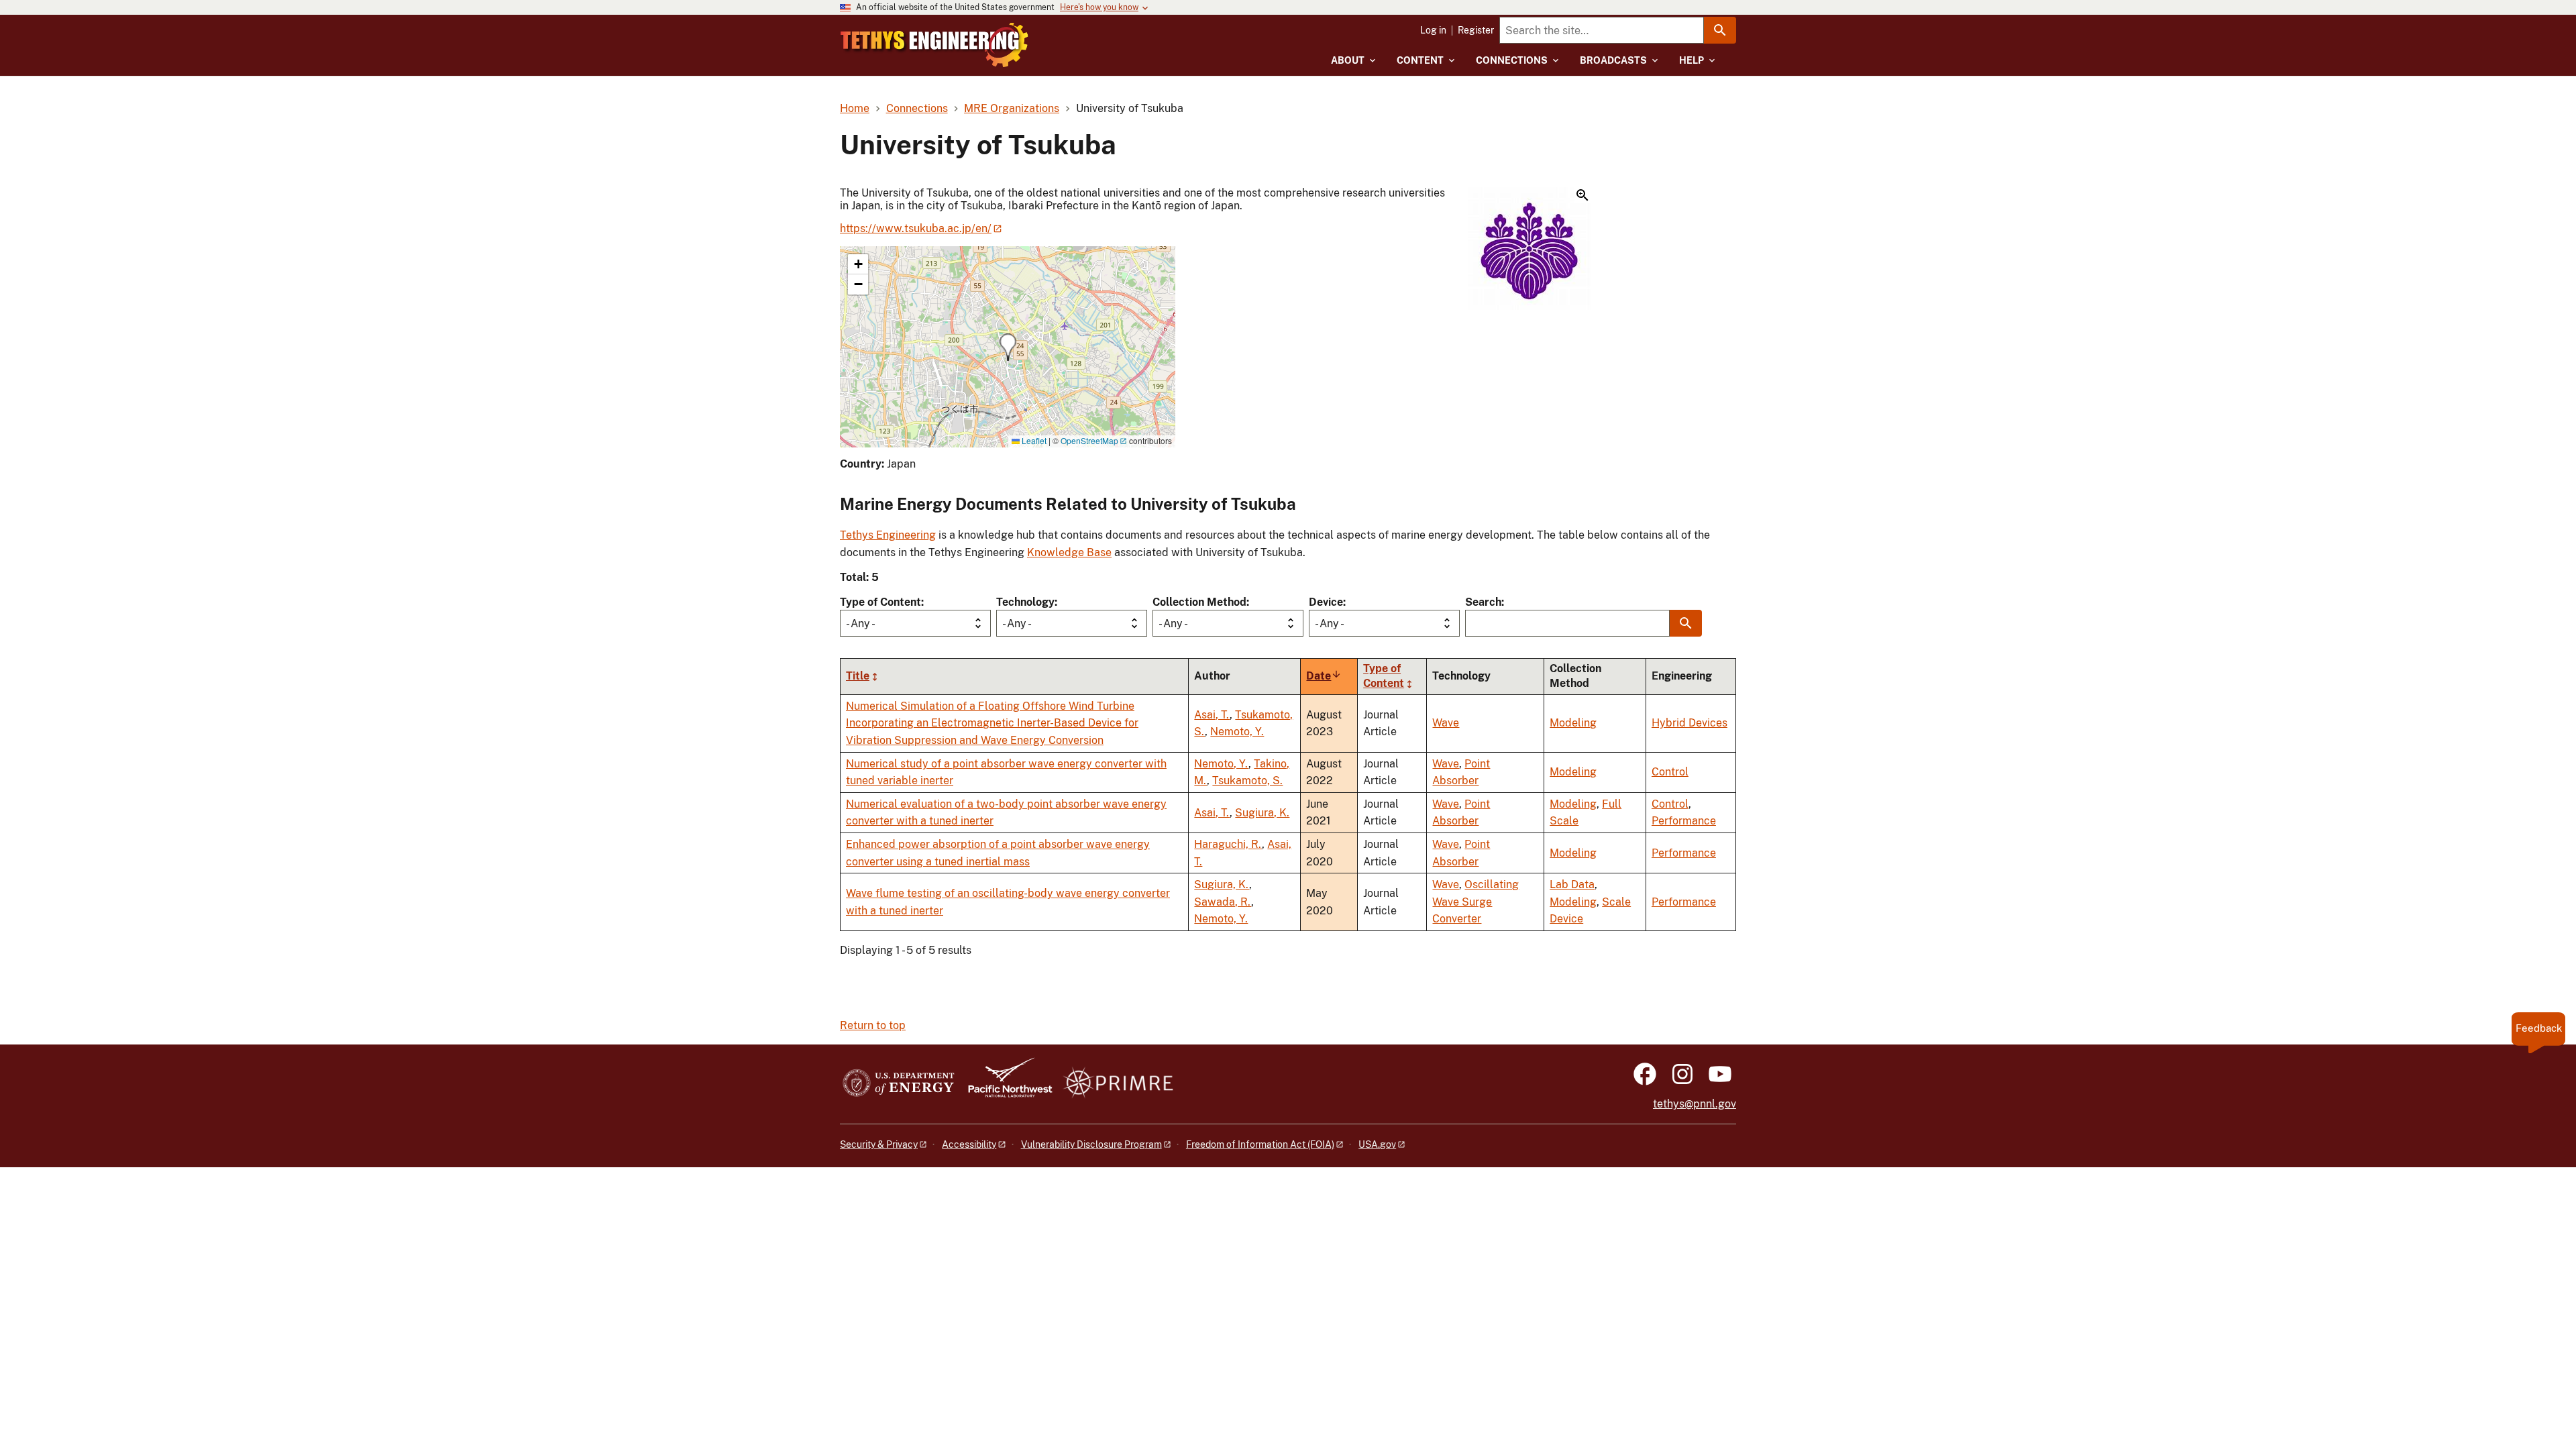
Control (1670, 772)
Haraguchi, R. (1228, 844)
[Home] (934, 45)
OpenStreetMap (1089, 440)
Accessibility (969, 1144)
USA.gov (1377, 1144)
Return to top (873, 1025)
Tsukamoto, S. (1247, 781)
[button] (1529, 250)
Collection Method (1199, 602)
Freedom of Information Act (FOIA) (1260, 1144)
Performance (1684, 821)
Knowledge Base (1069, 552)
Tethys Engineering (888, 535)
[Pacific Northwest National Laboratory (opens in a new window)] (1005, 1084)
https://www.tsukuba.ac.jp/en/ (916, 228)
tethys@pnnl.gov (1695, 1104)
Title (858, 676)
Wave (1446, 723)
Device (1326, 602)
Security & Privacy (879, 1144)
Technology (1025, 602)
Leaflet (1033, 440)
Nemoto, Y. (1237, 732)
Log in (1433, 30)
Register (1476, 30)
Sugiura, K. (1262, 813)
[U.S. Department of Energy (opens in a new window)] (899, 1084)
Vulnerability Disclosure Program (1091, 1144)
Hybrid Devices (1689, 723)
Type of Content (880, 602)
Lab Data (1572, 884)
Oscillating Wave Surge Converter (1475, 902)
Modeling (1573, 723)
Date (1324, 676)
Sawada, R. (1223, 902)
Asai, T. (1212, 715)
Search (1483, 602)
